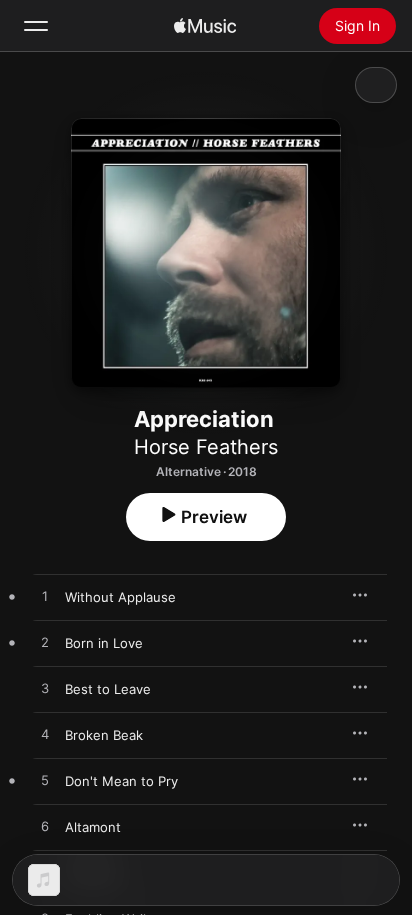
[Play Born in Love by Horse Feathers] (45, 643)
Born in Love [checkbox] (104, 643)
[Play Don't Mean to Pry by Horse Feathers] (45, 781)
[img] (205, 26)
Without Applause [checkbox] (120, 597)
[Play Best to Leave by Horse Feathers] (45, 689)
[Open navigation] (36, 26)
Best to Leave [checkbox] (108, 689)
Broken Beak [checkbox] (104, 735)
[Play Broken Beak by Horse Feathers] (45, 735)
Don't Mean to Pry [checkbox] (121, 781)
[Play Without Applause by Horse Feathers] (45, 597)
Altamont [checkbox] (93, 827)
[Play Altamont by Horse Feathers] (45, 827)
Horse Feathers (206, 447)
